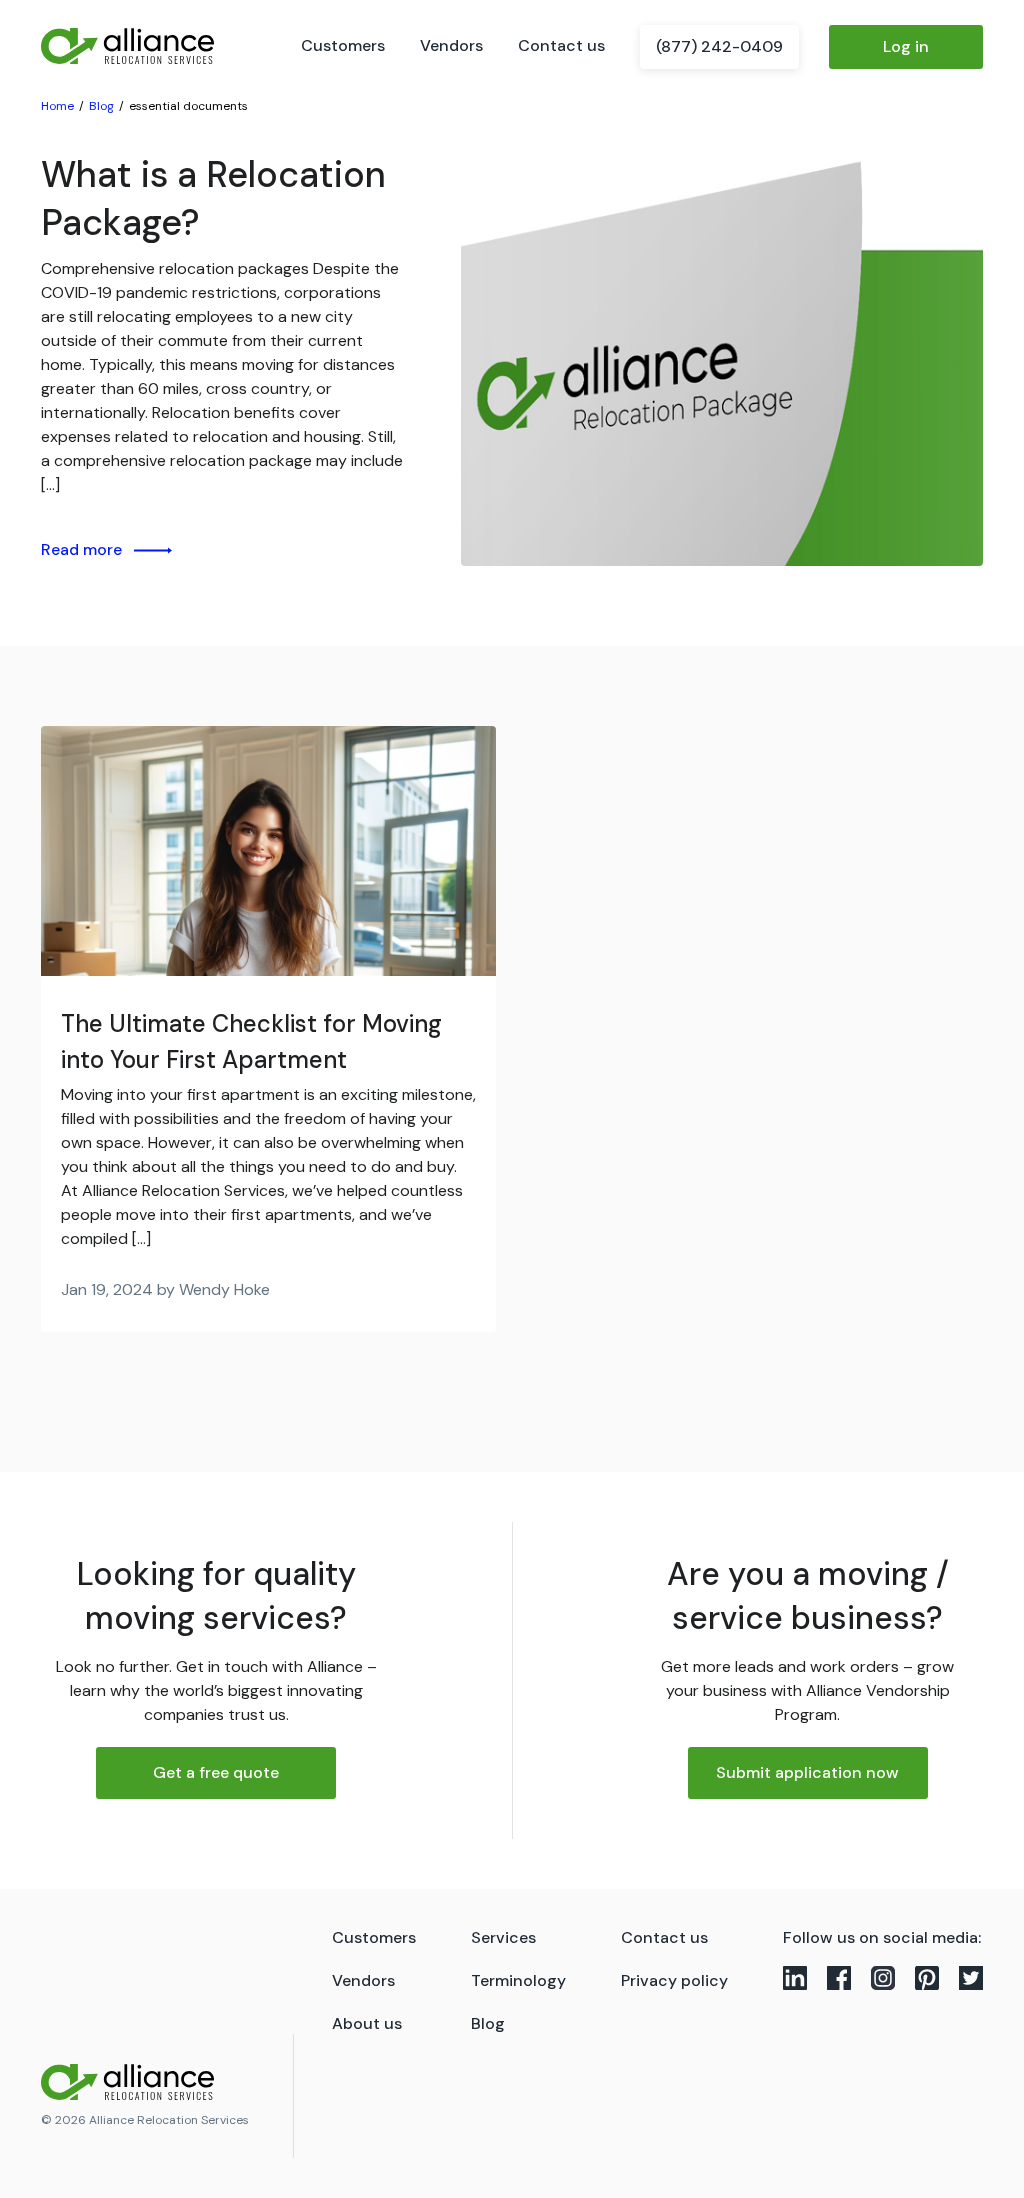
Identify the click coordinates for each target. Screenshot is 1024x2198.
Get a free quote (216, 1772)
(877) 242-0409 (719, 46)
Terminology (518, 1980)
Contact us (561, 45)
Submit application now (807, 1772)
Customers (343, 45)
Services (503, 1937)
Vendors (451, 45)
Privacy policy (674, 1980)
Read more (81, 549)
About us (367, 2023)
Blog (488, 2023)
